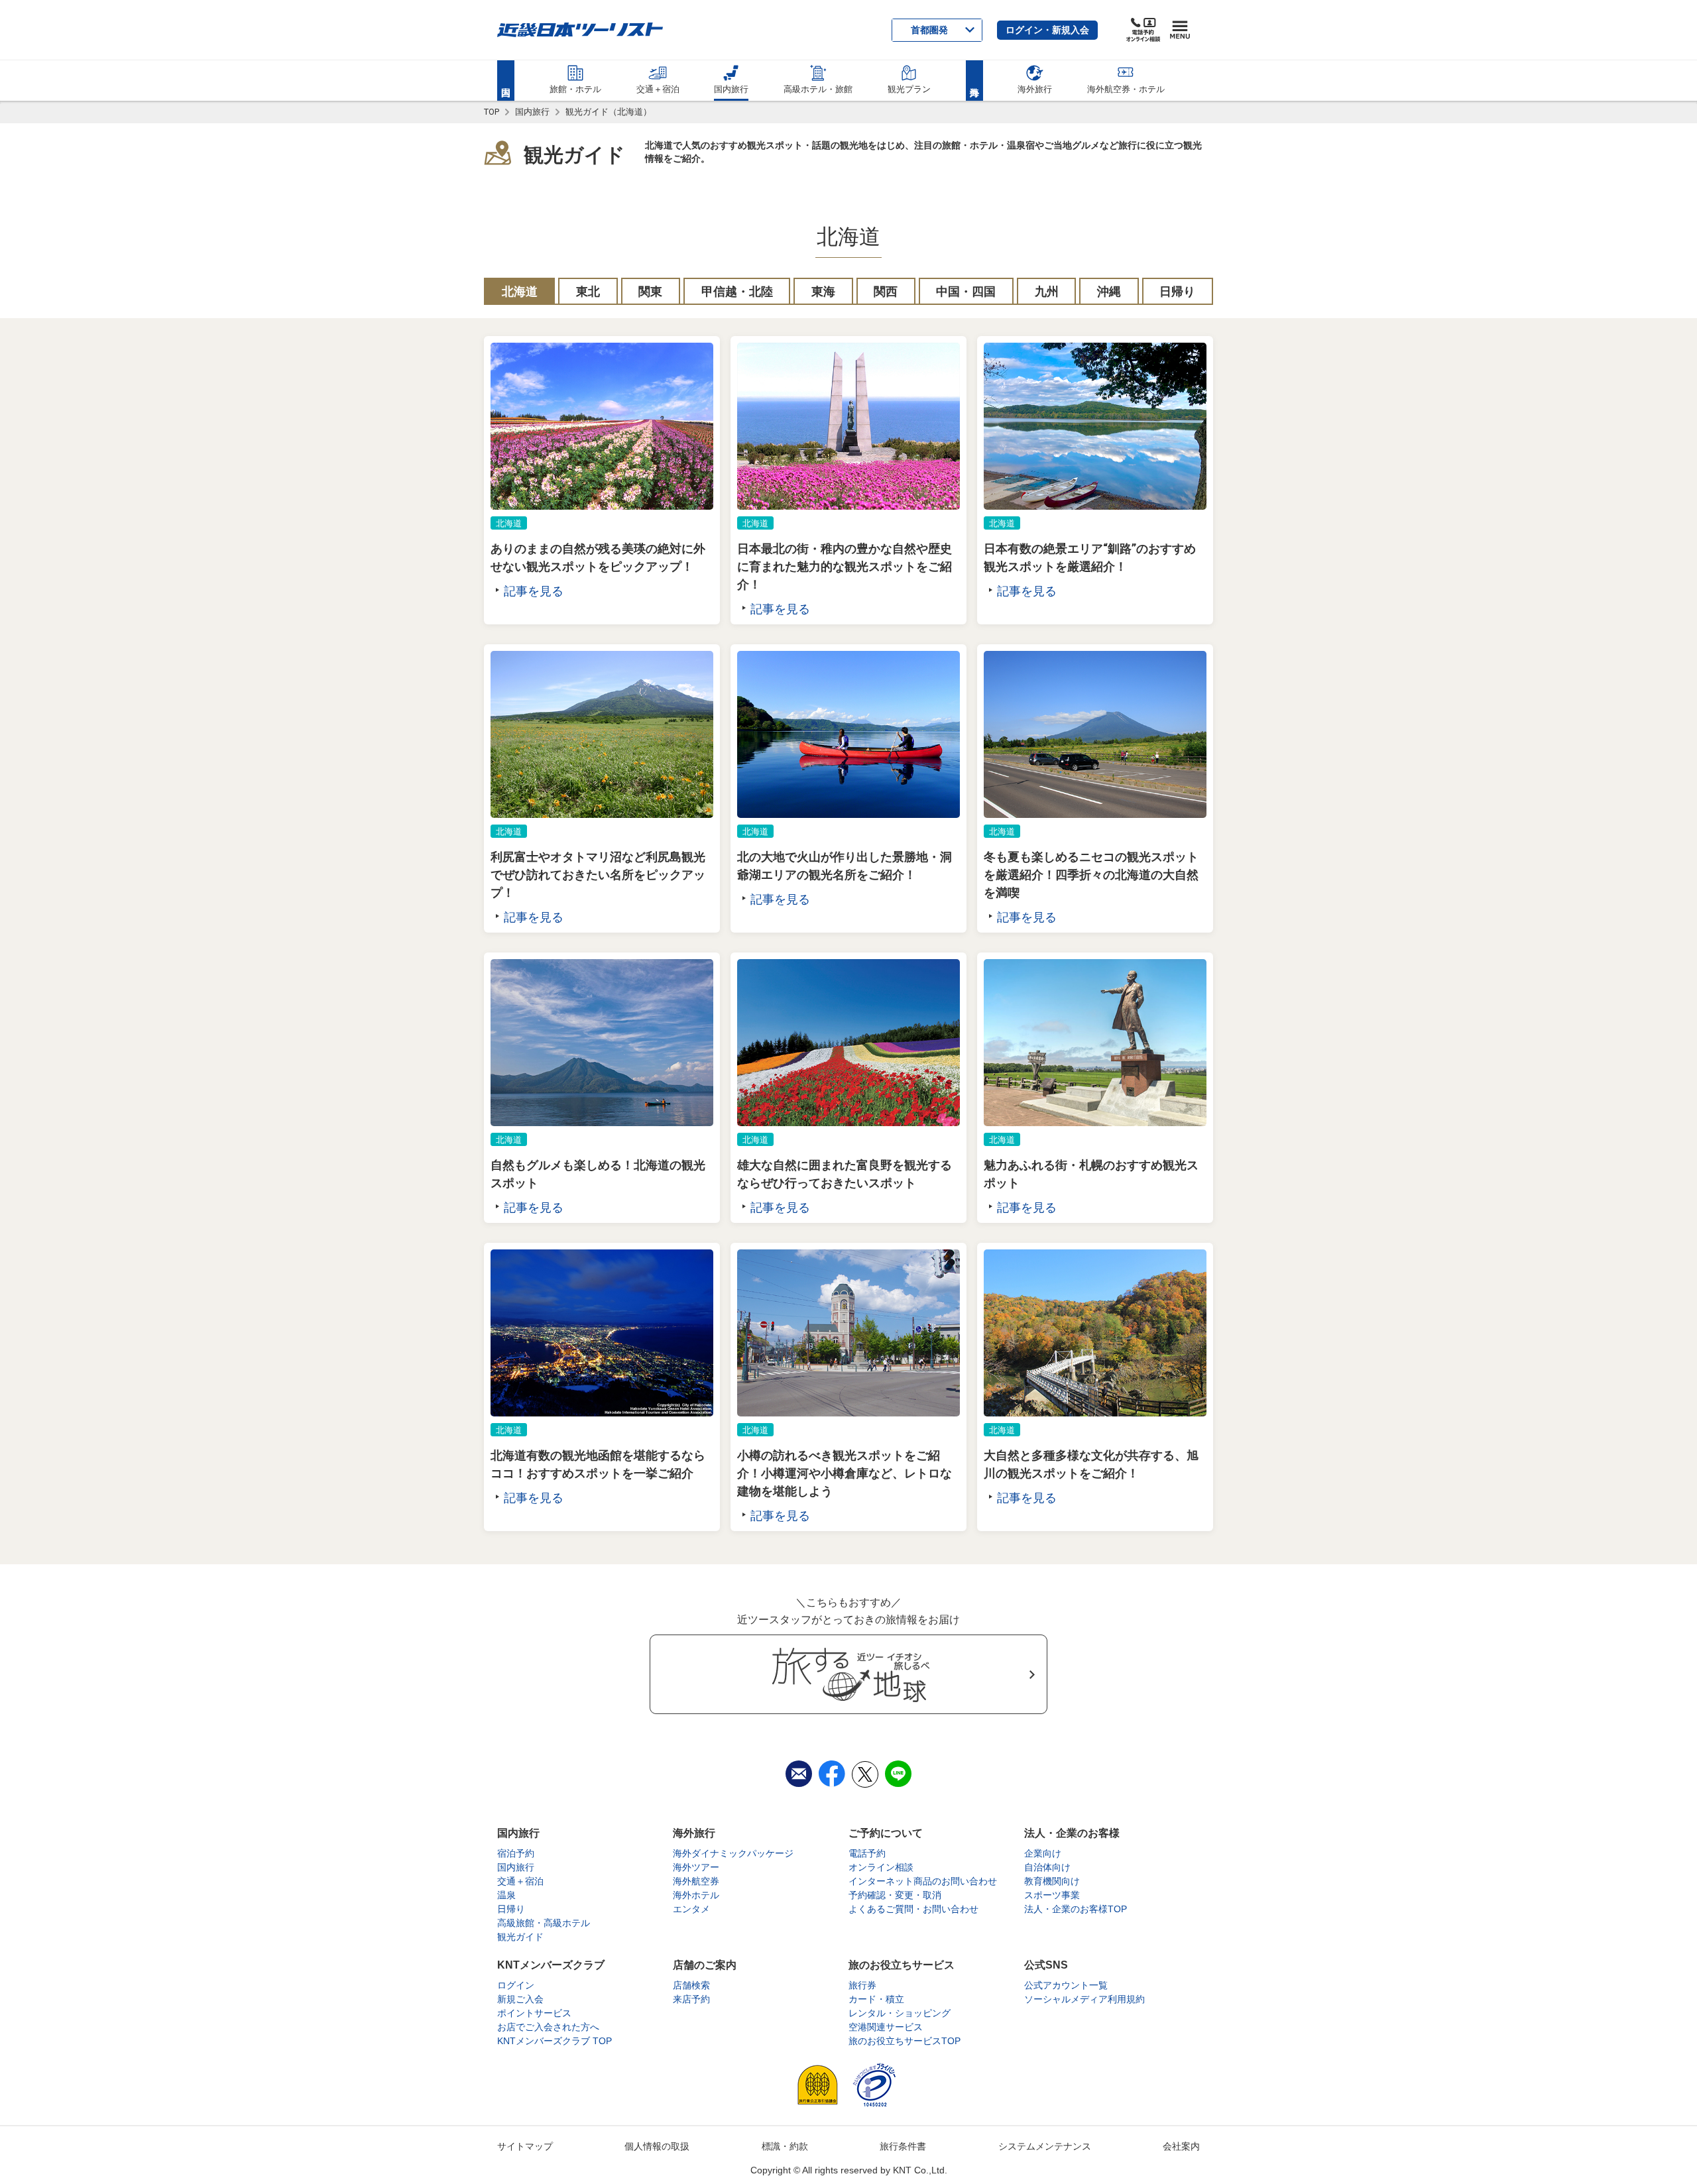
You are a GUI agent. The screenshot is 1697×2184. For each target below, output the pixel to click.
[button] (1047, 30)
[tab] (519, 291)
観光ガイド (574, 155)
